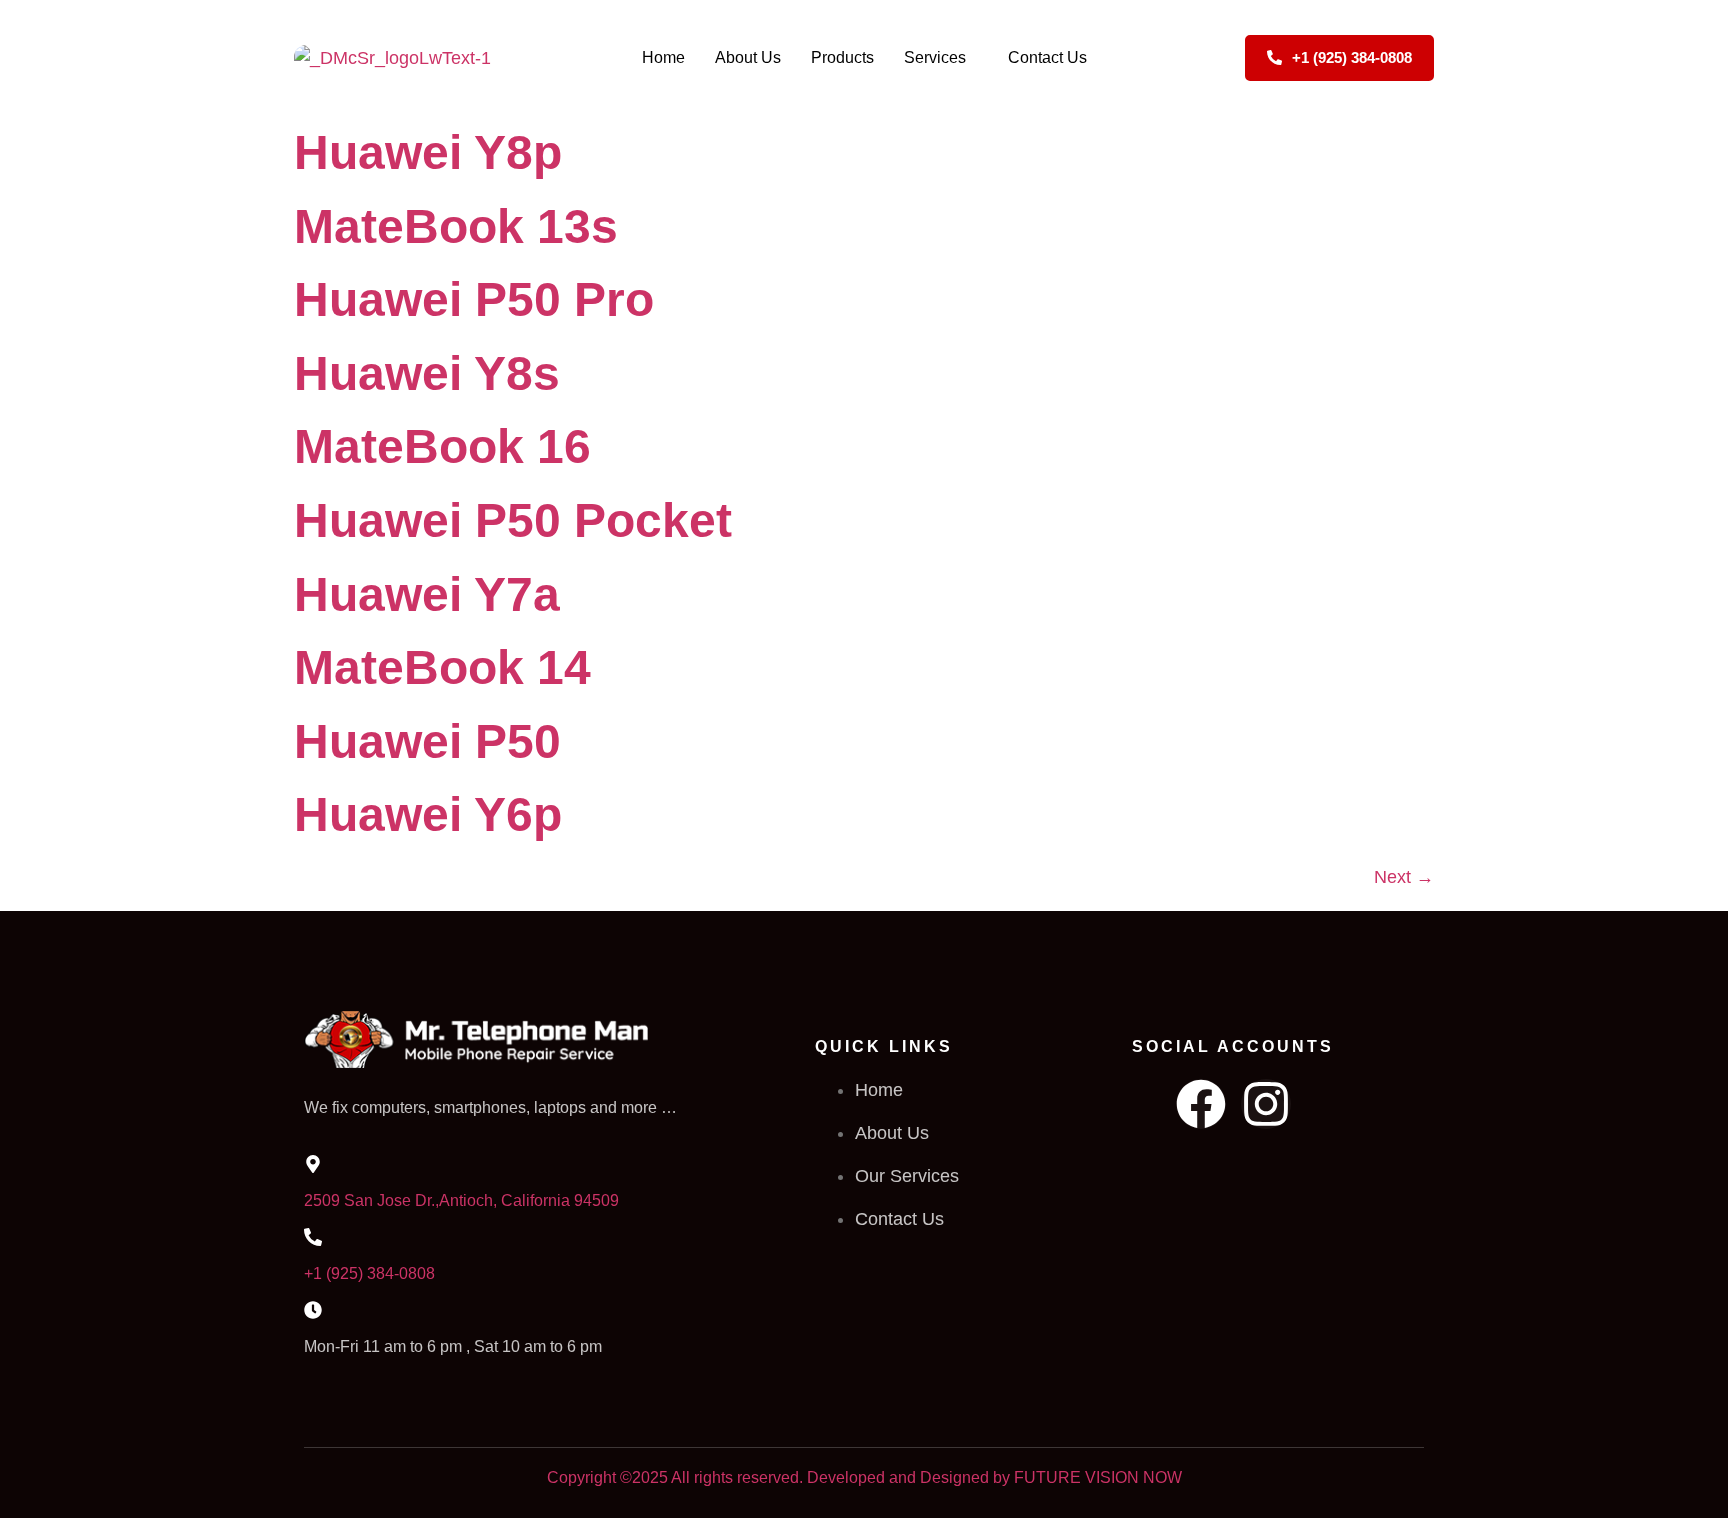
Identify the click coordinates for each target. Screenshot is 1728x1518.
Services (935, 57)
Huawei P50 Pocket (513, 520)
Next (1404, 877)
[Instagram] (1266, 1104)
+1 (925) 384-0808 (369, 1273)
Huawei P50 (427, 741)
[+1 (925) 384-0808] (313, 1237)
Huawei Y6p (428, 814)
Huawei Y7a (427, 594)
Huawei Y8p (428, 152)
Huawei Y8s (427, 373)
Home (663, 57)
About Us (748, 57)
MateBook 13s (456, 226)
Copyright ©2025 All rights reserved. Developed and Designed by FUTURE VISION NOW (864, 1477)
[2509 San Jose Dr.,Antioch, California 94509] (313, 1164)
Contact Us (1047, 57)
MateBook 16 (442, 446)
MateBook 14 (442, 667)
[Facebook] (1201, 1104)
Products (842, 57)
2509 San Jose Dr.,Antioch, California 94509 (461, 1200)
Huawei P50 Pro (474, 299)
